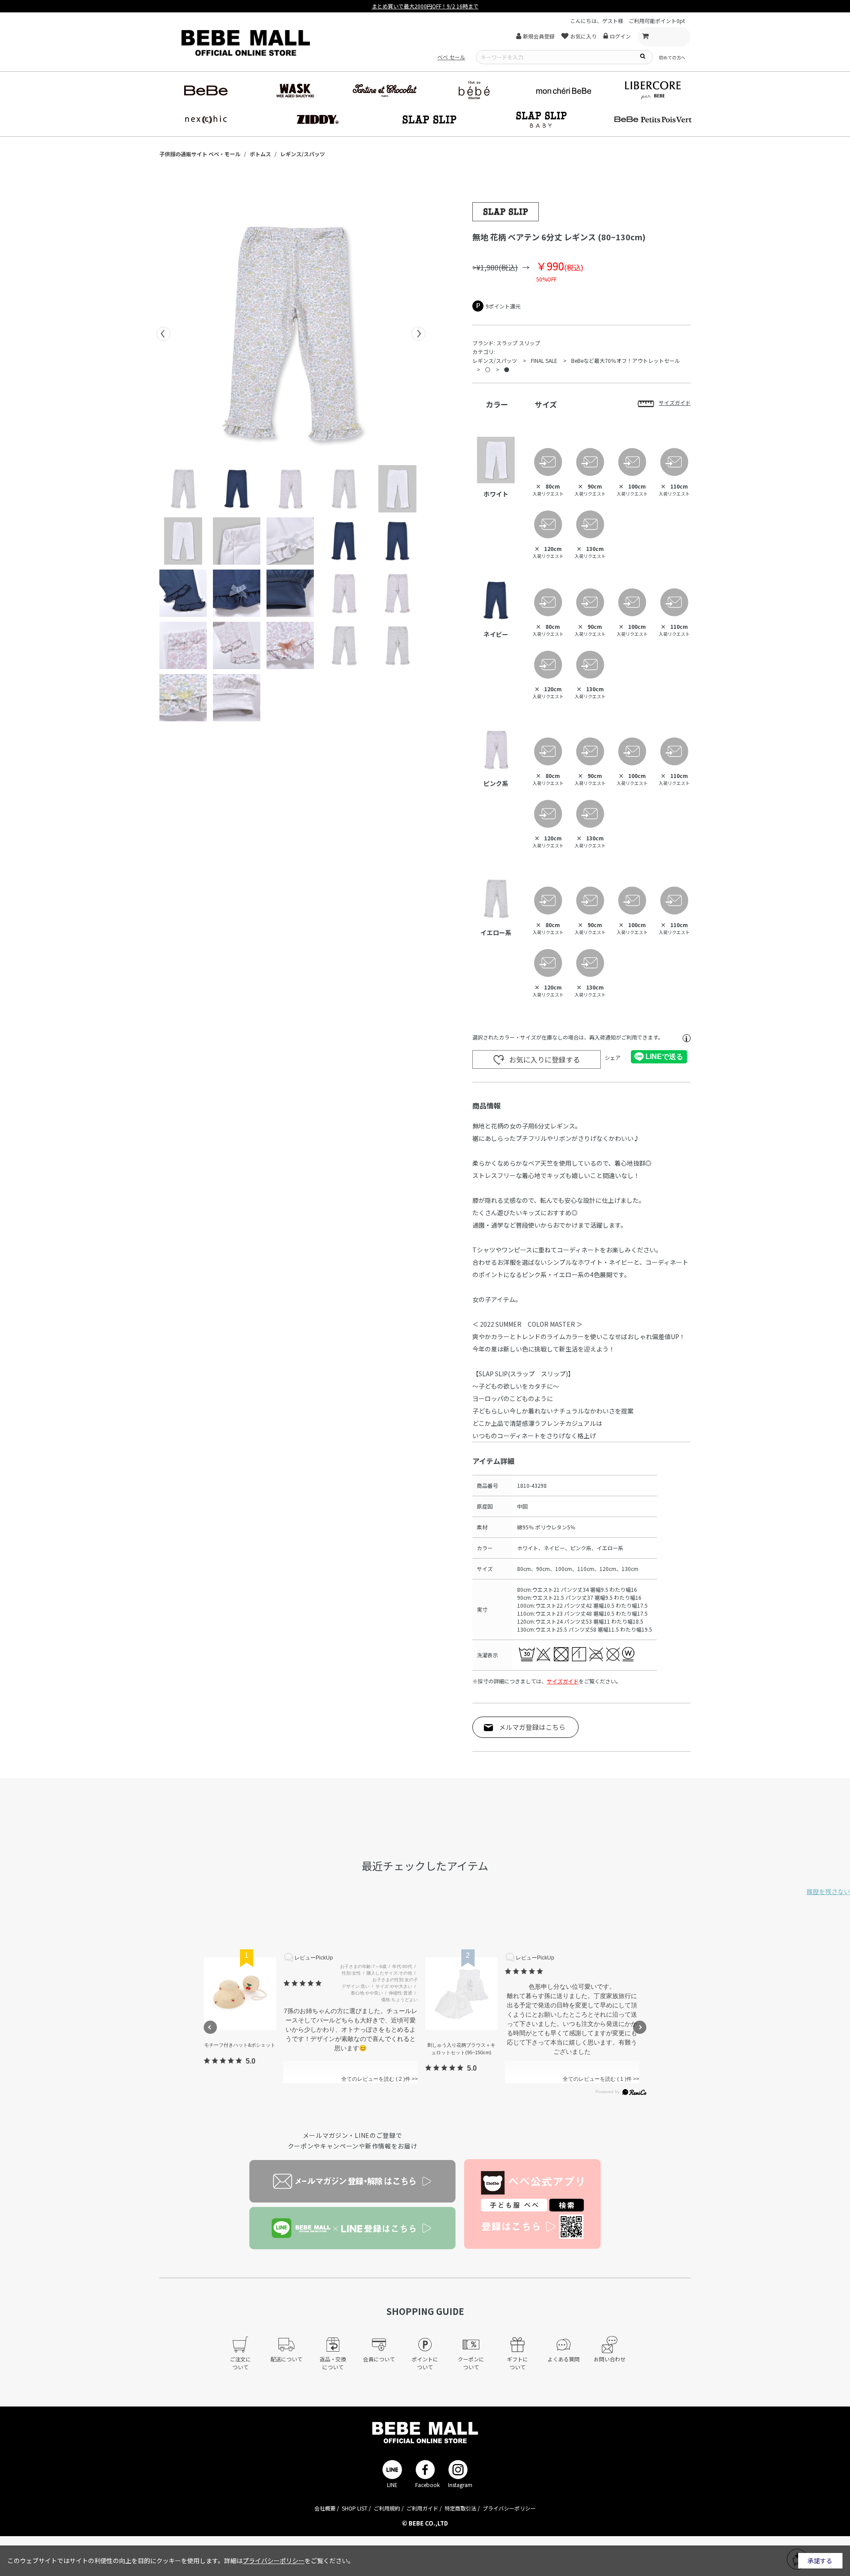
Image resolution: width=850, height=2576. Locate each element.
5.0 (251, 2061)
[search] (642, 56)
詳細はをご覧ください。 (289, 2561)
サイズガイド (563, 1681)
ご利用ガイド (422, 2508)
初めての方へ (672, 57)
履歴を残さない (828, 1891)
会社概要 (325, 2508)
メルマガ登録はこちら (532, 1727)
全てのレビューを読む (372, 2079)
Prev (163, 334)
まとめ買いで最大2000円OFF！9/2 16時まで (425, 6)
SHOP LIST (355, 2508)
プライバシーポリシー (509, 2508)
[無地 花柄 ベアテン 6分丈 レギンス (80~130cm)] (291, 334)
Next (418, 334)
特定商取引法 (460, 2508)
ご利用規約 (387, 2508)
